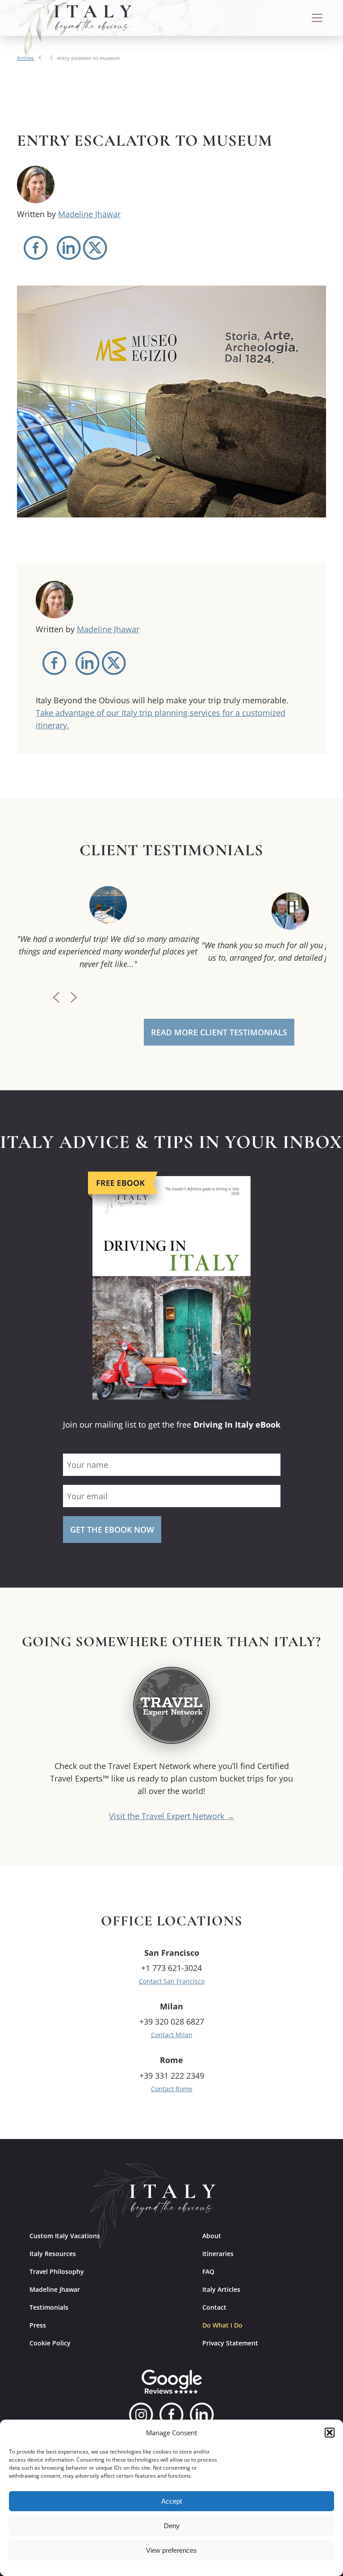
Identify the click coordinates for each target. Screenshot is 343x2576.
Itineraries (218, 2254)
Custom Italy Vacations (65, 2236)
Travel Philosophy (57, 2271)
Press (38, 2325)
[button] (330, 2433)
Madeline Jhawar (89, 214)
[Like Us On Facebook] (171, 2415)
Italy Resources (53, 2254)
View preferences (171, 2550)
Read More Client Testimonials (219, 1032)
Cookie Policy (50, 2343)
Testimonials (49, 2307)
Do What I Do (222, 2325)
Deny (172, 2526)
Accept (171, 2501)
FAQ (208, 2271)
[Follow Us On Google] (172, 2382)
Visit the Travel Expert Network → (172, 1816)
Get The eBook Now (112, 1530)
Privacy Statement (230, 2343)
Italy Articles (221, 2289)
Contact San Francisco (172, 1981)
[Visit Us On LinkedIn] (202, 2415)
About (212, 2236)
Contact (214, 2307)
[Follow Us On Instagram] (141, 2415)
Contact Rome (172, 2089)
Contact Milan (172, 2035)
